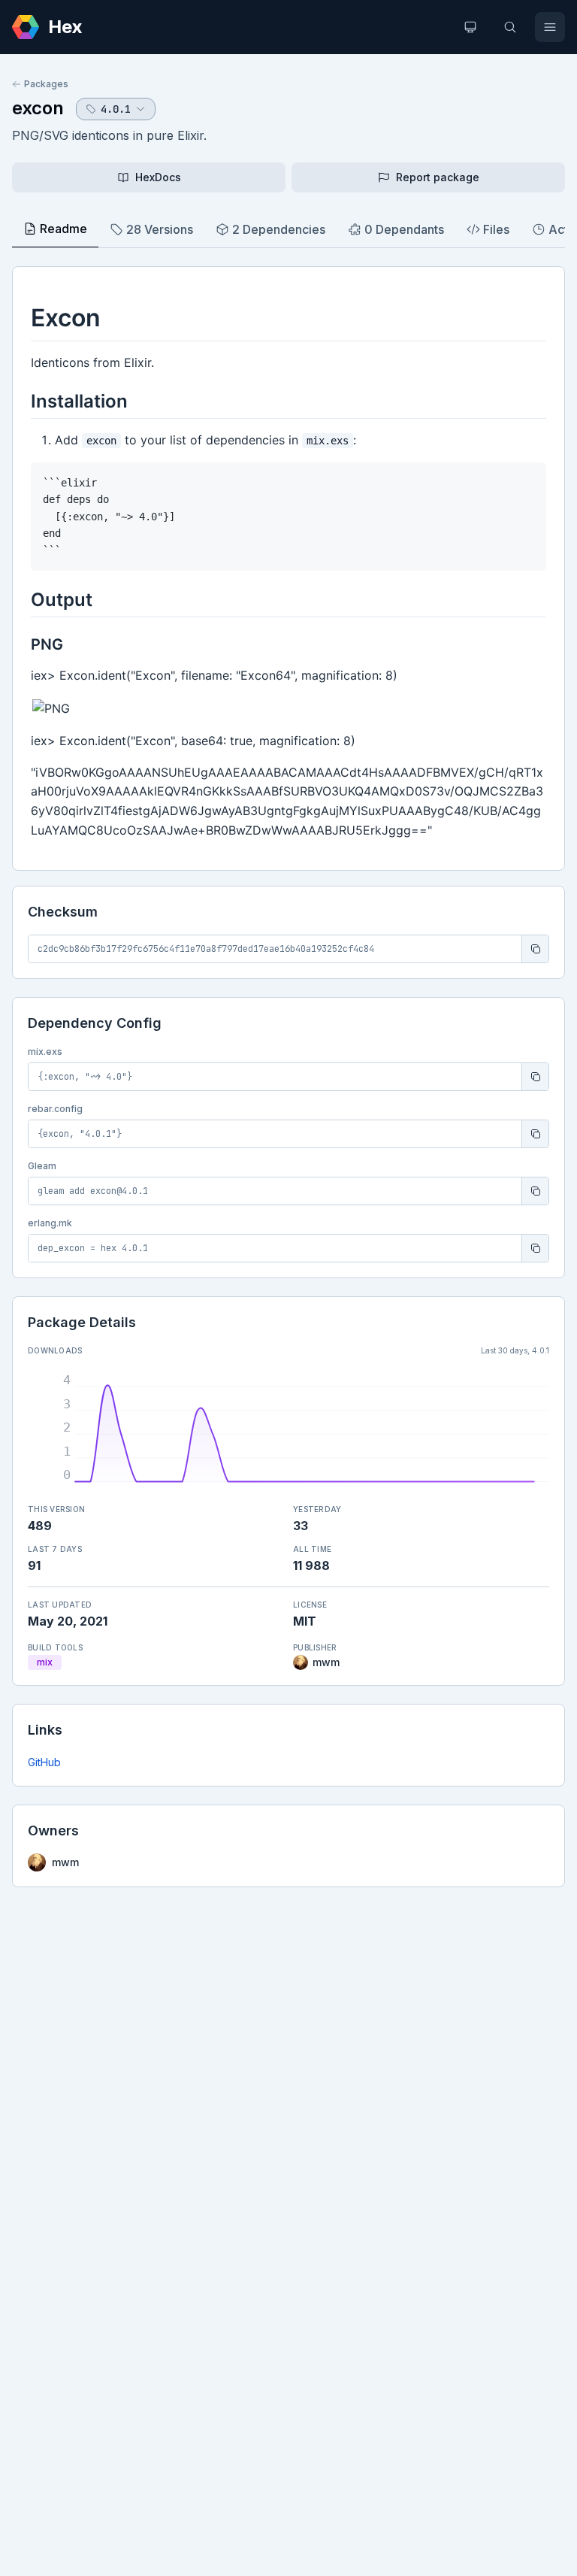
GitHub (44, 1762)
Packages (46, 84)
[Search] (510, 27)
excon (38, 108)
